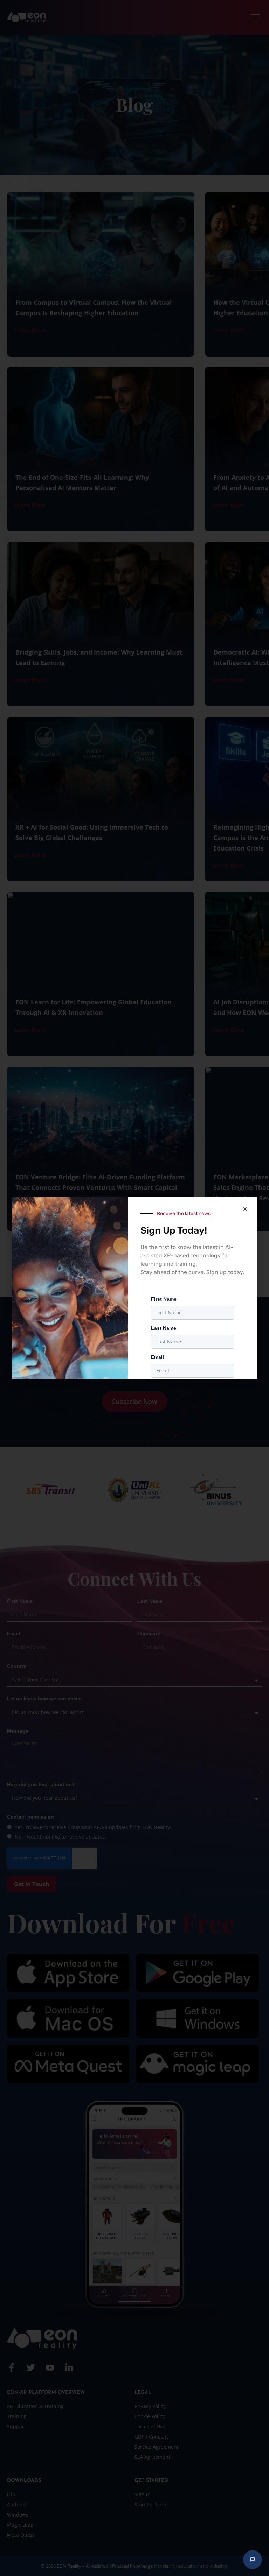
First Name (164, 1299)
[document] (134, 1288)
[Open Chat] (253, 2560)
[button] (245, 1209)
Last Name (164, 1328)
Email (157, 1357)
